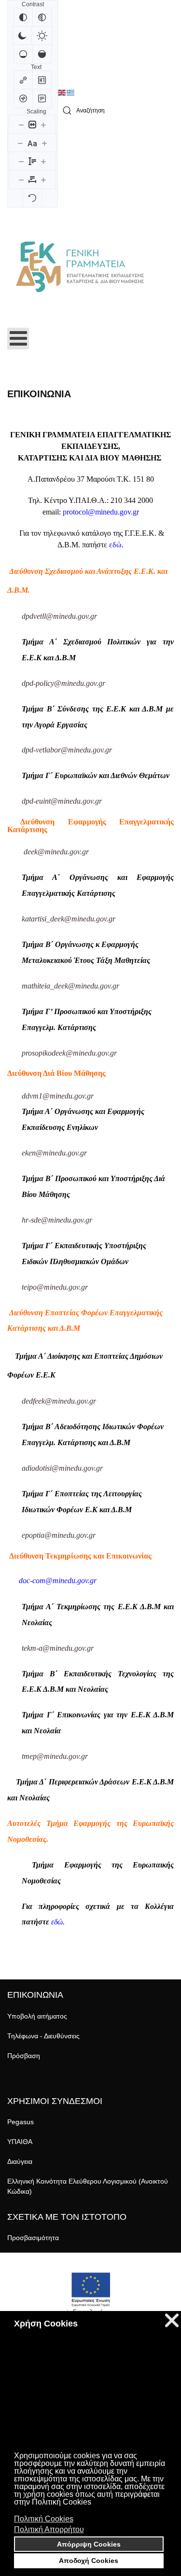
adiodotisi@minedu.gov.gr (62, 1468)
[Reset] (32, 198)
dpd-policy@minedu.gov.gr (63, 683)
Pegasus (21, 2122)
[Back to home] (80, 267)
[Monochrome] (42, 17)
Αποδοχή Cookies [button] (89, 2561)
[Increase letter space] (43, 180)
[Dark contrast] (22, 36)
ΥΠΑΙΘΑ (20, 2142)
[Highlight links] (23, 80)
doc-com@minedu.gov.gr (58, 1580)
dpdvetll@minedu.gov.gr (59, 616)
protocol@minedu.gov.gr (101, 512)
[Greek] (71, 93)
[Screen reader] (23, 98)
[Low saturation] (23, 54)
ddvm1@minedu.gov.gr (58, 1096)
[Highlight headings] (42, 80)
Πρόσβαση (24, 2056)
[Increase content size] (43, 125)
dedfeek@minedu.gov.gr (59, 1401)
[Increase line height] (43, 161)
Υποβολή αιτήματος (37, 2016)
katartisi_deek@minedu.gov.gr (69, 919)
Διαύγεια (20, 2161)
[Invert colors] (23, 17)
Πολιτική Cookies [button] (44, 2519)
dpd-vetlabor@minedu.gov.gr (67, 750)
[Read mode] (42, 98)
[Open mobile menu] (18, 339)
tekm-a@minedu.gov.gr (58, 1648)
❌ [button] (172, 2320)
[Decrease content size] (21, 125)
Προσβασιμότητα (33, 2238)
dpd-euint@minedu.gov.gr (62, 801)
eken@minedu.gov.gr (54, 1153)
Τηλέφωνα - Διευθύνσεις (43, 2036)
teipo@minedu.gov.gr (55, 1287)
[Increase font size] (44, 143)
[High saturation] (42, 54)
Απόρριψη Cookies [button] (89, 2544)
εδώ (115, 545)
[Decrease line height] (21, 161)
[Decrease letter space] (21, 180)
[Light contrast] (42, 36)
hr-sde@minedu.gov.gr (57, 1220)
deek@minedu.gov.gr (56, 852)
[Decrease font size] (20, 143)
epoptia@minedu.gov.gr (59, 1535)
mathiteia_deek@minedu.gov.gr (70, 986)
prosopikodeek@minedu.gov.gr (69, 1053)
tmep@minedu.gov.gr (55, 1756)
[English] (62, 93)
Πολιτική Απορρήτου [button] (49, 2529)
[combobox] (116, 111)
